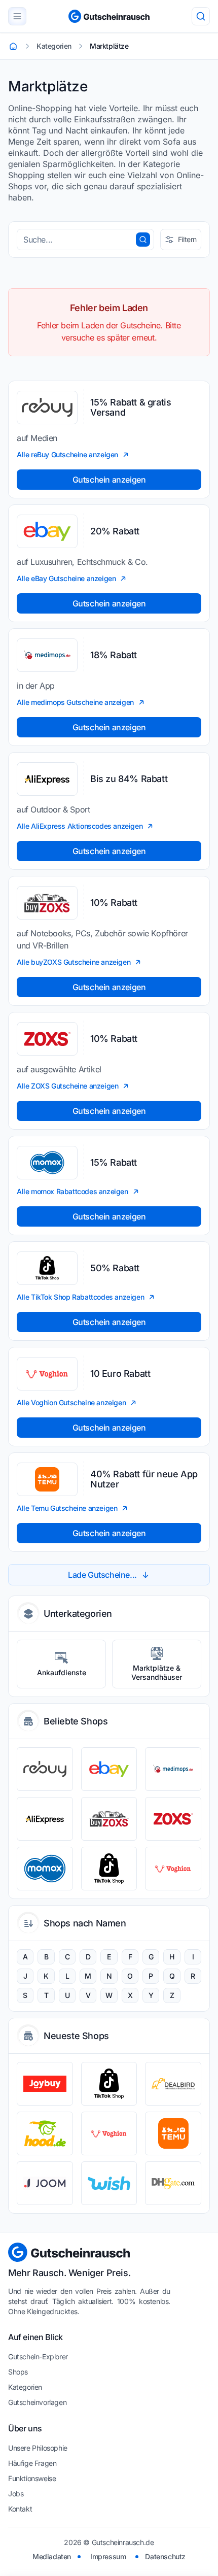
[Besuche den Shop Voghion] (173, 1869)
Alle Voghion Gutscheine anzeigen (71, 1402)
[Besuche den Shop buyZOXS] (109, 1819)
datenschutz (165, 2556)
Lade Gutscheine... (102, 1575)
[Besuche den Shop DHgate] (173, 2183)
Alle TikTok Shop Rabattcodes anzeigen (80, 1297)
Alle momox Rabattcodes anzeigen (72, 1191)
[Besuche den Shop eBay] (109, 1769)
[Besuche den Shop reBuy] (45, 1769)
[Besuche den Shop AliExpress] (45, 1819)
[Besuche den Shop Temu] (173, 2133)
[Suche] (201, 16)
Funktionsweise (32, 2478)
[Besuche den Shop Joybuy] (45, 2084)
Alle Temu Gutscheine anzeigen (67, 1508)
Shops (18, 2372)
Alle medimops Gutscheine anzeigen (75, 702)
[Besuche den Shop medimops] (173, 1769)
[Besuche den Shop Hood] (45, 2133)
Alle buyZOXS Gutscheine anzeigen (74, 962)
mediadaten (52, 2556)
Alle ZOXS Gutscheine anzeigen (67, 1086)
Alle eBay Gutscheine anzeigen (66, 578)
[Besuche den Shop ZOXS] (173, 1819)
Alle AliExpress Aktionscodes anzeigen (80, 826)
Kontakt (20, 2509)
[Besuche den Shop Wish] (109, 2183)
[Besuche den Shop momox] (45, 1869)
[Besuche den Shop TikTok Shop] (109, 1869)
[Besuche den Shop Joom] (45, 2183)
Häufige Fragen (32, 2463)
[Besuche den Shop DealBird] (173, 2084)
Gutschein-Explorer (38, 2357)
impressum (108, 2556)
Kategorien (25, 2387)
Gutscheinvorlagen (37, 2402)
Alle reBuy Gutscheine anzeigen (67, 454)
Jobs (16, 2494)
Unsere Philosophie (38, 2448)
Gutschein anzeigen (109, 480)
